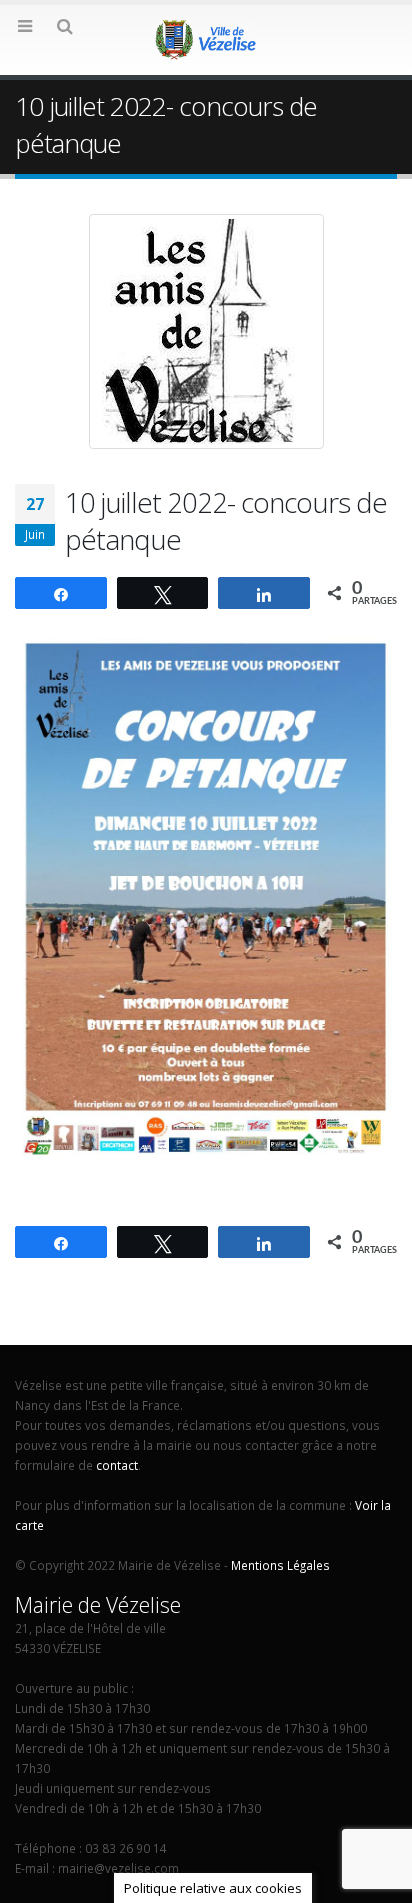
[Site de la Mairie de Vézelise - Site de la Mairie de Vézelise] (206, 39)
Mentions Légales (280, 1565)
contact (117, 1465)
